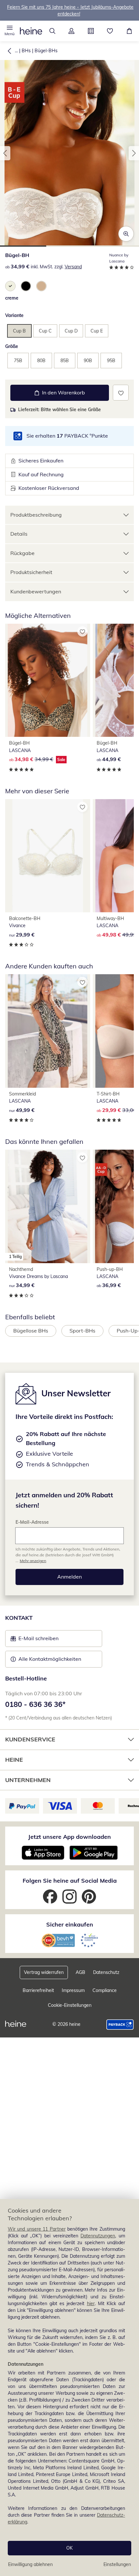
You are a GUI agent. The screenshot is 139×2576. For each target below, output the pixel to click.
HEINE (14, 1760)
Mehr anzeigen (33, 1561)
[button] (10, 31)
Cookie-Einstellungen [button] (70, 2005)
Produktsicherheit (31, 572)
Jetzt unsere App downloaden (69, 1837)
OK (69, 2548)
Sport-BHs (82, 1331)
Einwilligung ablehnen (30, 2564)
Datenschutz (106, 1972)
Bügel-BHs (46, 51)
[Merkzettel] (110, 31)
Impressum (73, 1990)
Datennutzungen (98, 2236)
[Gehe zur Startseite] (31, 31)
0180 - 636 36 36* (35, 1704)
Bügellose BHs (31, 1331)
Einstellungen (117, 2564)
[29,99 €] (48, 856)
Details (19, 534)
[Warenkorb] (129, 31)
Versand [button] (73, 267)
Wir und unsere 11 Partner (37, 2229)
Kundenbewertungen (36, 591)
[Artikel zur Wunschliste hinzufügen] (121, 393)
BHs (26, 51)
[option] (10, 286)
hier (91, 2304)
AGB (80, 1972)
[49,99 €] (48, 1031)
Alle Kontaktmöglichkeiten (50, 1659)
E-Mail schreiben (35, 1640)
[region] (69, 2388)
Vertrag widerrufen (44, 1972)
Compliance (105, 1990)
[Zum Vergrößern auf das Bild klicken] (126, 234)
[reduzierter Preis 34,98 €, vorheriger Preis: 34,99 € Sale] (48, 680)
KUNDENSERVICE (30, 1739)
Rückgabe (22, 553)
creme (12, 298)
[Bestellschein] (91, 31)
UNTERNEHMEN (28, 1780)
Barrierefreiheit (38, 1990)
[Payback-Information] (120, 2025)
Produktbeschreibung (36, 515)
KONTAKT (19, 1618)
